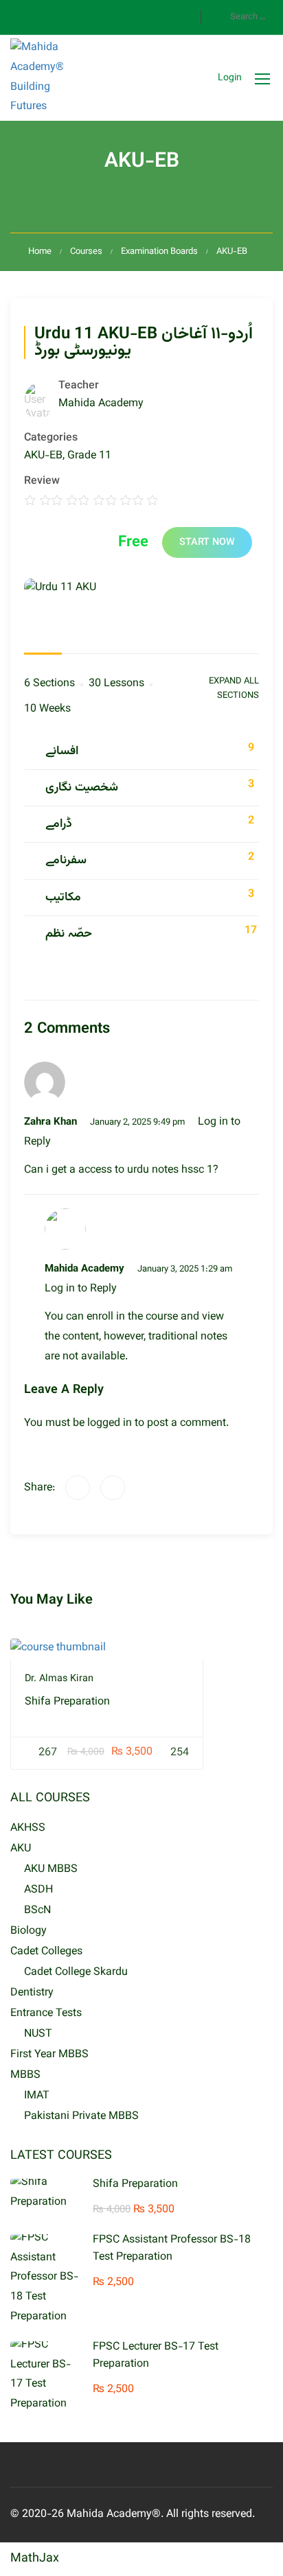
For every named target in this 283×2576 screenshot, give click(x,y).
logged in (110, 1424)
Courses (86, 252)
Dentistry (32, 1993)
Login (230, 78)
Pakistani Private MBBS (81, 2117)
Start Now (207, 542)
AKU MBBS (51, 1870)
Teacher (79, 386)
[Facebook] (78, 1488)
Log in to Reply (81, 1289)
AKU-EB (232, 252)
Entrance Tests (46, 2014)
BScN (37, 1911)
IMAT (37, 2096)
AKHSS (28, 1828)
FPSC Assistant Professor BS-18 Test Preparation (172, 2249)
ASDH (38, 1890)
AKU (21, 1849)
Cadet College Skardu (76, 1972)
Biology (29, 1931)
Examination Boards (159, 252)
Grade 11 (89, 456)
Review (42, 482)
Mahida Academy (84, 1269)
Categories (51, 438)
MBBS (25, 2075)
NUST (38, 2034)
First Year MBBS (49, 2055)
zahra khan (50, 1122)
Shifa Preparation (67, 1702)
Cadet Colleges (46, 1952)
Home (40, 252)
